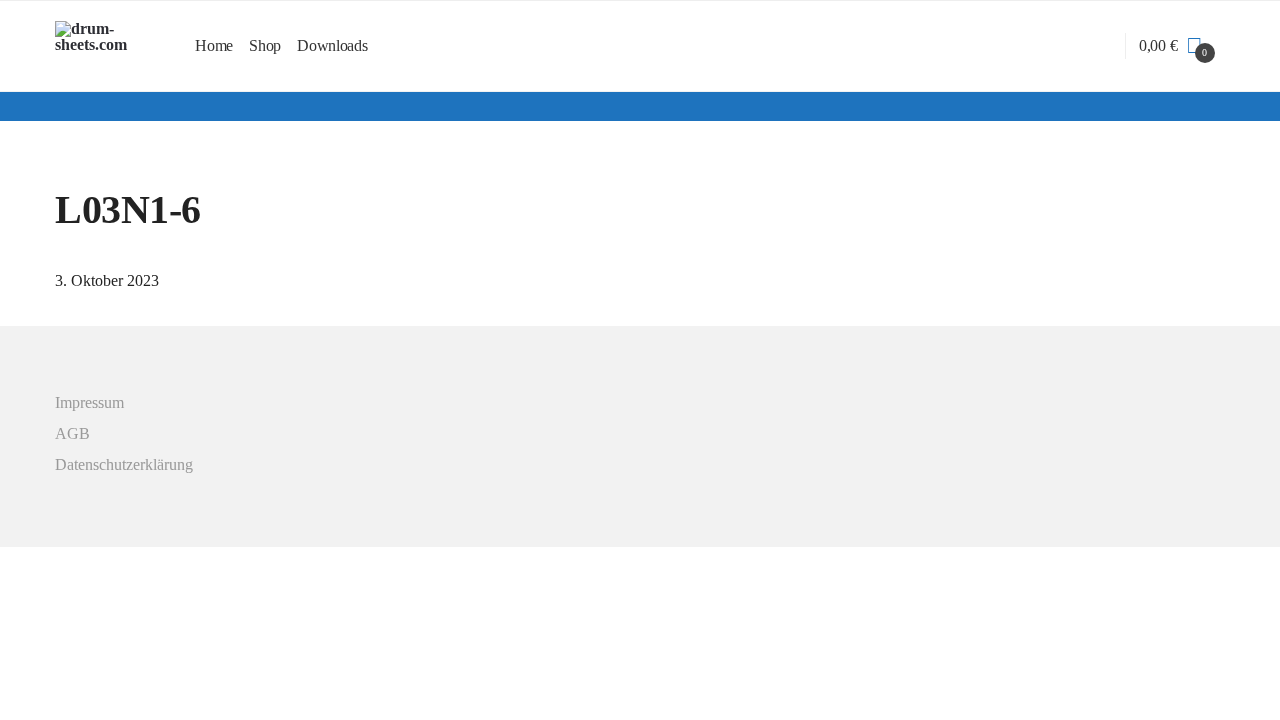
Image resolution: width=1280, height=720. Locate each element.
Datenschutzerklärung (124, 464)
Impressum (89, 402)
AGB (72, 433)
